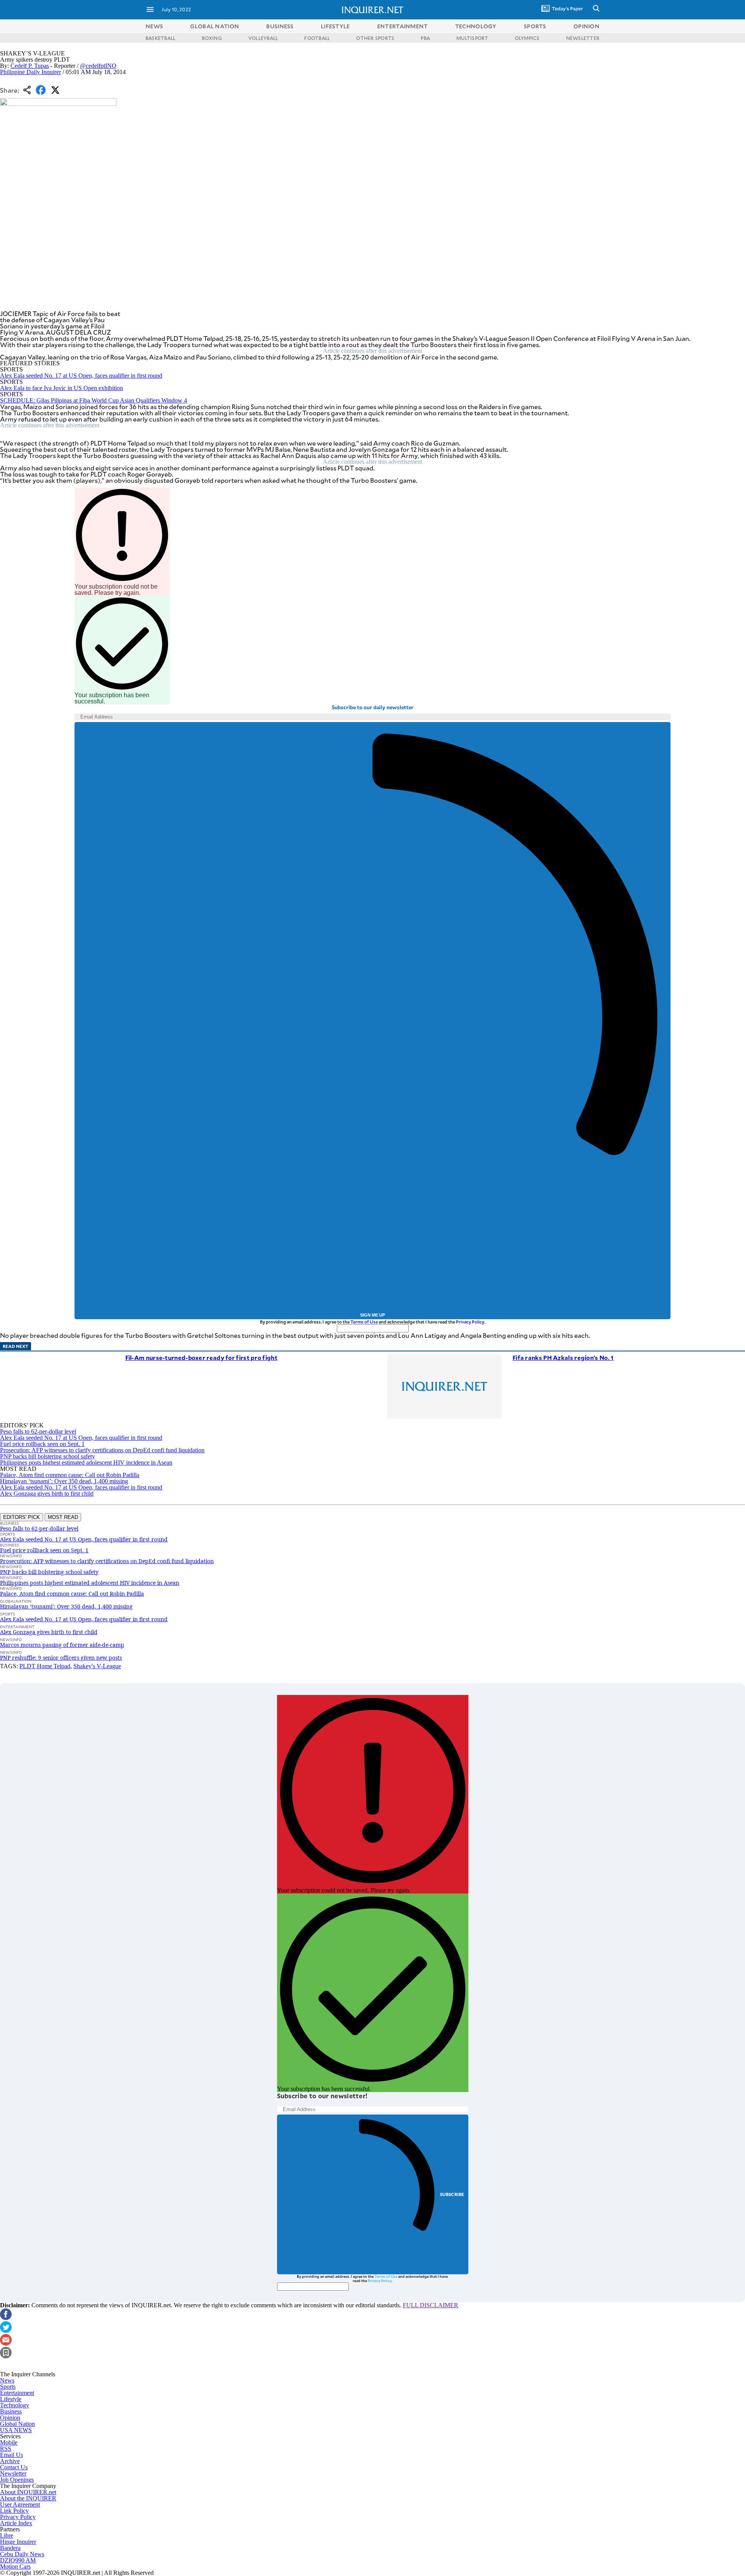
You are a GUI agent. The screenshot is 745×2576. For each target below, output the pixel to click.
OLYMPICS (527, 38)
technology (476, 26)
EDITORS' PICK (22, 1517)
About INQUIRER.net (28, 2492)
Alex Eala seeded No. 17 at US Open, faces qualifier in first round (81, 376)
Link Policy (14, 2511)
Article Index (16, 2523)
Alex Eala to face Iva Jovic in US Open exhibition (62, 388)
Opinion (10, 2418)
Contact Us (14, 2467)
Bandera (10, 2548)
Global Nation (17, 2424)
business (280, 26)
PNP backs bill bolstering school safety (48, 1456)
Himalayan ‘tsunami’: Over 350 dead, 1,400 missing (64, 1481)
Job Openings (17, 2480)
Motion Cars (15, 2566)
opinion (586, 26)
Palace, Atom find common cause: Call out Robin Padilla (70, 1475)
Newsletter (13, 2473)
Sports (8, 2387)
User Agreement (20, 2504)
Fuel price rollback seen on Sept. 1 (42, 1444)
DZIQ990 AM (18, 2560)
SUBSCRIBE (452, 2194)
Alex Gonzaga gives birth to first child (47, 1494)
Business (11, 2411)
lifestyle (335, 26)
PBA (425, 38)
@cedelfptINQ (98, 66)
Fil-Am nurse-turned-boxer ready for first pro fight (201, 1357)
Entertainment (17, 2393)
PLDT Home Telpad (45, 1666)
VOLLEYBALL (263, 38)
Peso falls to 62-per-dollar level (38, 1431)
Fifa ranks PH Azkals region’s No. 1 (563, 1357)
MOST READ (63, 1517)
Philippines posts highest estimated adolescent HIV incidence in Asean (86, 1462)
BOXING (212, 38)
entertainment (403, 26)
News (154, 26)
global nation (215, 26)
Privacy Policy (470, 1322)
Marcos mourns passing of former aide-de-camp (62, 1645)
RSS (6, 2449)
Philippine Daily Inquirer (30, 72)
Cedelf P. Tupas (30, 66)
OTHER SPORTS (375, 38)
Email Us (11, 2455)
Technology (15, 2405)
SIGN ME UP (372, 1315)
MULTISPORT (472, 38)
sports (535, 26)
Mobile (9, 2442)
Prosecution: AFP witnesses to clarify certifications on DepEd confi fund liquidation (102, 1450)
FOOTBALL (317, 38)
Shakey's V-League (97, 1666)
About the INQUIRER (28, 2498)
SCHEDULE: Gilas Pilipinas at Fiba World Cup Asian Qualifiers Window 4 (94, 400)
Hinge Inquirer (18, 2542)
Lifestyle (11, 2399)
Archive (10, 2461)
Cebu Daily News (22, 2554)
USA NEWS (16, 2430)
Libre (7, 2535)
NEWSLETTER (583, 38)
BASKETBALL (160, 38)
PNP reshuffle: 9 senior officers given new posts (61, 1658)
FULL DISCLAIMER (431, 2305)
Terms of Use (364, 1322)
